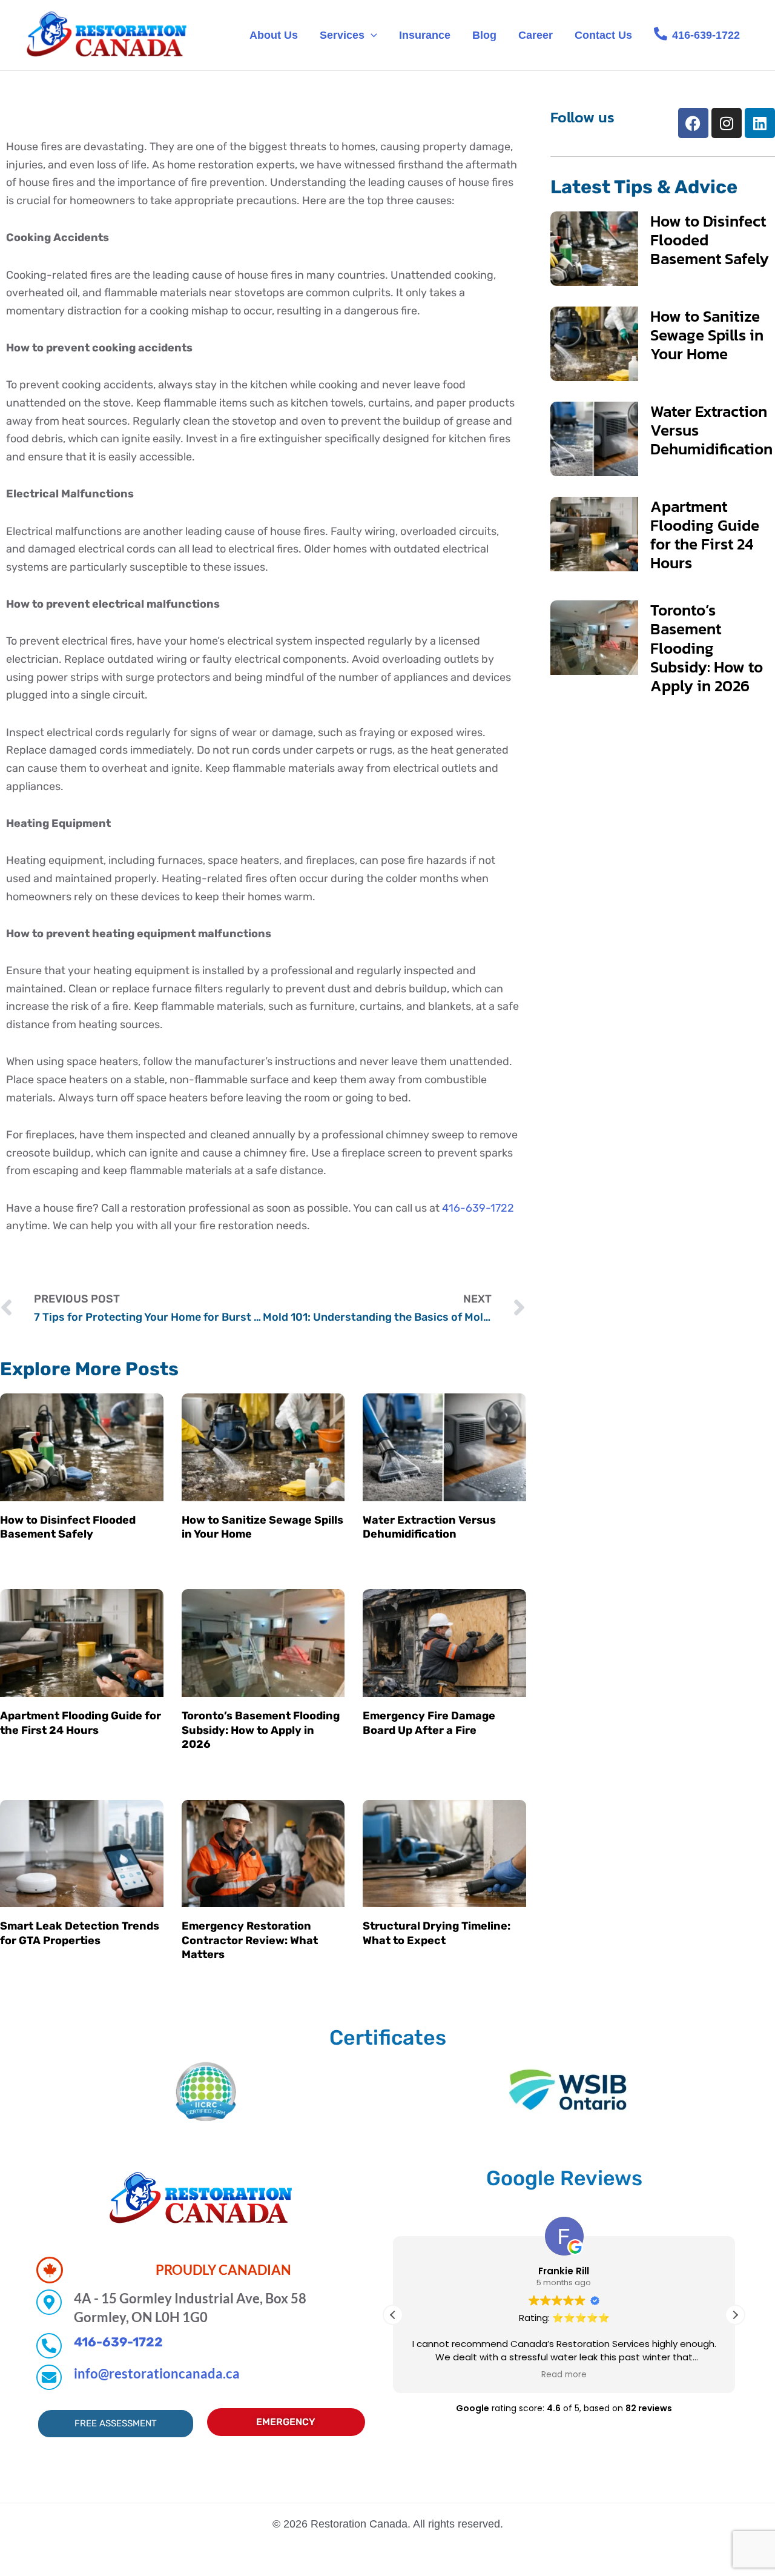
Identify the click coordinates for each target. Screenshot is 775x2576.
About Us (274, 35)
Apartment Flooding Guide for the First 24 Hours (81, 1723)
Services (342, 35)
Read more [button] (564, 2375)
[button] (371, 35)
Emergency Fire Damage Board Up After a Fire (429, 1723)
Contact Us (603, 35)
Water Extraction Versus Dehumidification (429, 1527)
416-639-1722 (478, 1208)
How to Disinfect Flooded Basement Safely (68, 1527)
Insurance (425, 35)
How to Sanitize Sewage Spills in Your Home (707, 335)
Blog (484, 35)
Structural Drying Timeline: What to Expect (437, 1933)
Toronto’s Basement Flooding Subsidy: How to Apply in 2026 (261, 1730)
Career (536, 35)
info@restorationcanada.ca (157, 2373)
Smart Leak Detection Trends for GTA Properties (80, 1933)
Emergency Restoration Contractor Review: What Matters (250, 1940)
